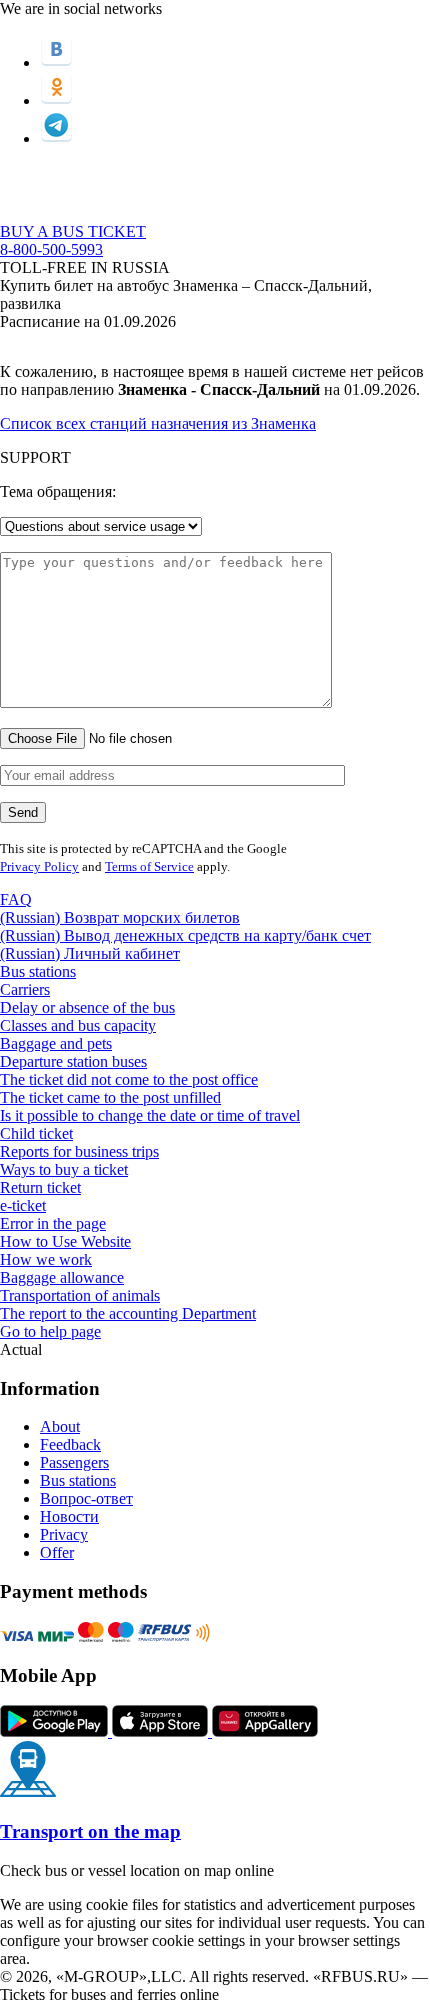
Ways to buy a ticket (64, 1169)
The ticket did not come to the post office (129, 1079)
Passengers (74, 1462)
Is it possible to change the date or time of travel (150, 1115)
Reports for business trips (79, 1151)
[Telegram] (56, 138)
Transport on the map (90, 1831)
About (60, 1426)
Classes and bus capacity (78, 1025)
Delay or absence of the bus (87, 1007)
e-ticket (23, 1205)
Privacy (64, 1534)
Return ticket (40, 1187)
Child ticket (36, 1133)
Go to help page (50, 1331)
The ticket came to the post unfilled (110, 1097)
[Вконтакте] (56, 62)
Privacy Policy (39, 866)
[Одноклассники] (56, 100)
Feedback (70, 1444)
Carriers (25, 989)
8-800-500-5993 (51, 249)
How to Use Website (65, 1241)
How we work (46, 1259)
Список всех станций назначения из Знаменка (158, 423)
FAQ (16, 899)
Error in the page (53, 1223)
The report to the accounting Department (128, 1313)
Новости (69, 1516)
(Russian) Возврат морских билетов (120, 917)
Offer (57, 1552)
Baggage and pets (56, 1043)
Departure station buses (73, 1061)
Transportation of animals (80, 1295)
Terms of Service (149, 866)
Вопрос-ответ (86, 1498)
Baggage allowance (62, 1277)
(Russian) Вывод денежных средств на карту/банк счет (185, 935)
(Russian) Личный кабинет (90, 953)
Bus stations (38, 971)
